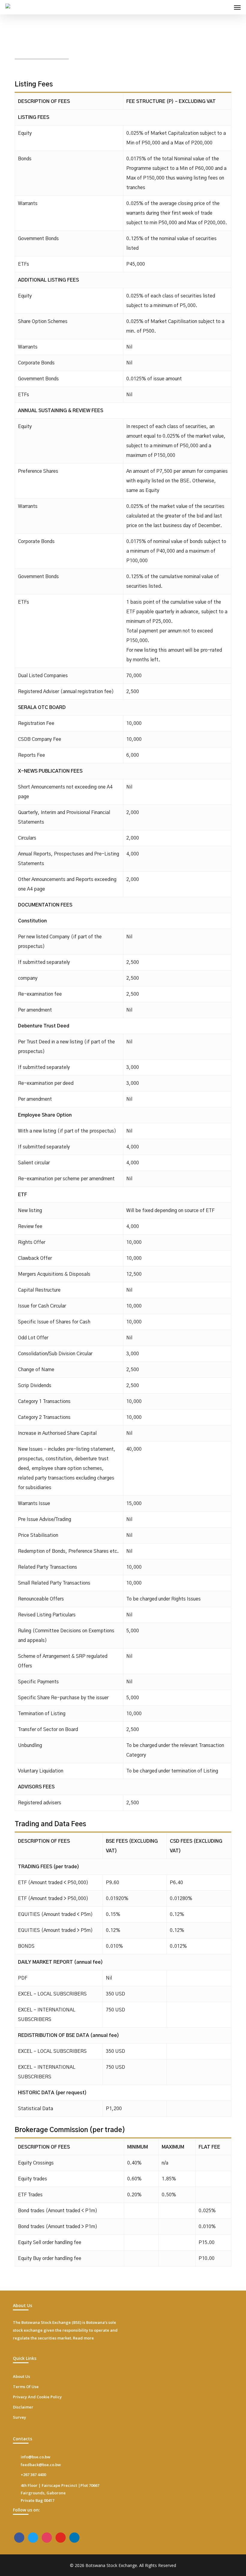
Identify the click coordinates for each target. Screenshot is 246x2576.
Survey (19, 2417)
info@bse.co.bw (36, 2457)
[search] (225, 7)
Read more (83, 2338)
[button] (237, 7)
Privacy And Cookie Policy (37, 2397)
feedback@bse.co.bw (41, 2465)
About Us (21, 2376)
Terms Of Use (26, 2387)
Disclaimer (23, 2407)
